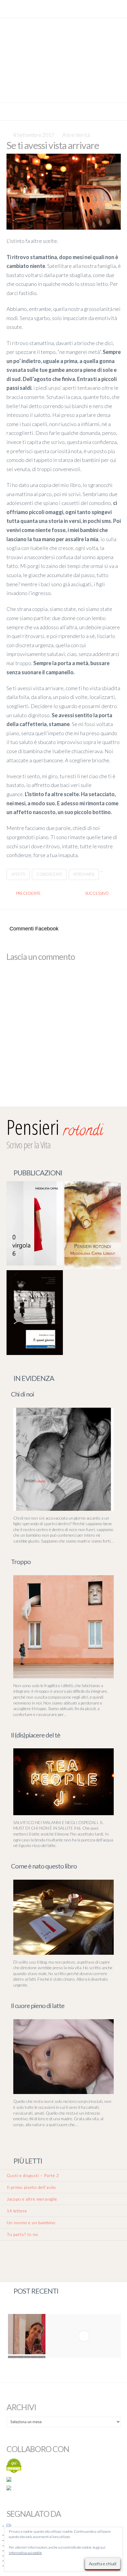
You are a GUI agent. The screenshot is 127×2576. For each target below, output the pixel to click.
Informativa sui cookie (25, 2553)
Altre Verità (76, 135)
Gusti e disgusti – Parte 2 (33, 2175)
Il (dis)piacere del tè (36, 1735)
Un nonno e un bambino (31, 2223)
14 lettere (17, 2211)
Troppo (21, 1562)
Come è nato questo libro (44, 1866)
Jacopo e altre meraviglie (32, 2199)
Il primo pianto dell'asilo (31, 2187)
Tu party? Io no (22, 2234)
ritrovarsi (84, 874)
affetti (18, 874)
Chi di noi (22, 1394)
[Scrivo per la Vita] (63, 94)
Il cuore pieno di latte (38, 2006)
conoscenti (49, 874)
